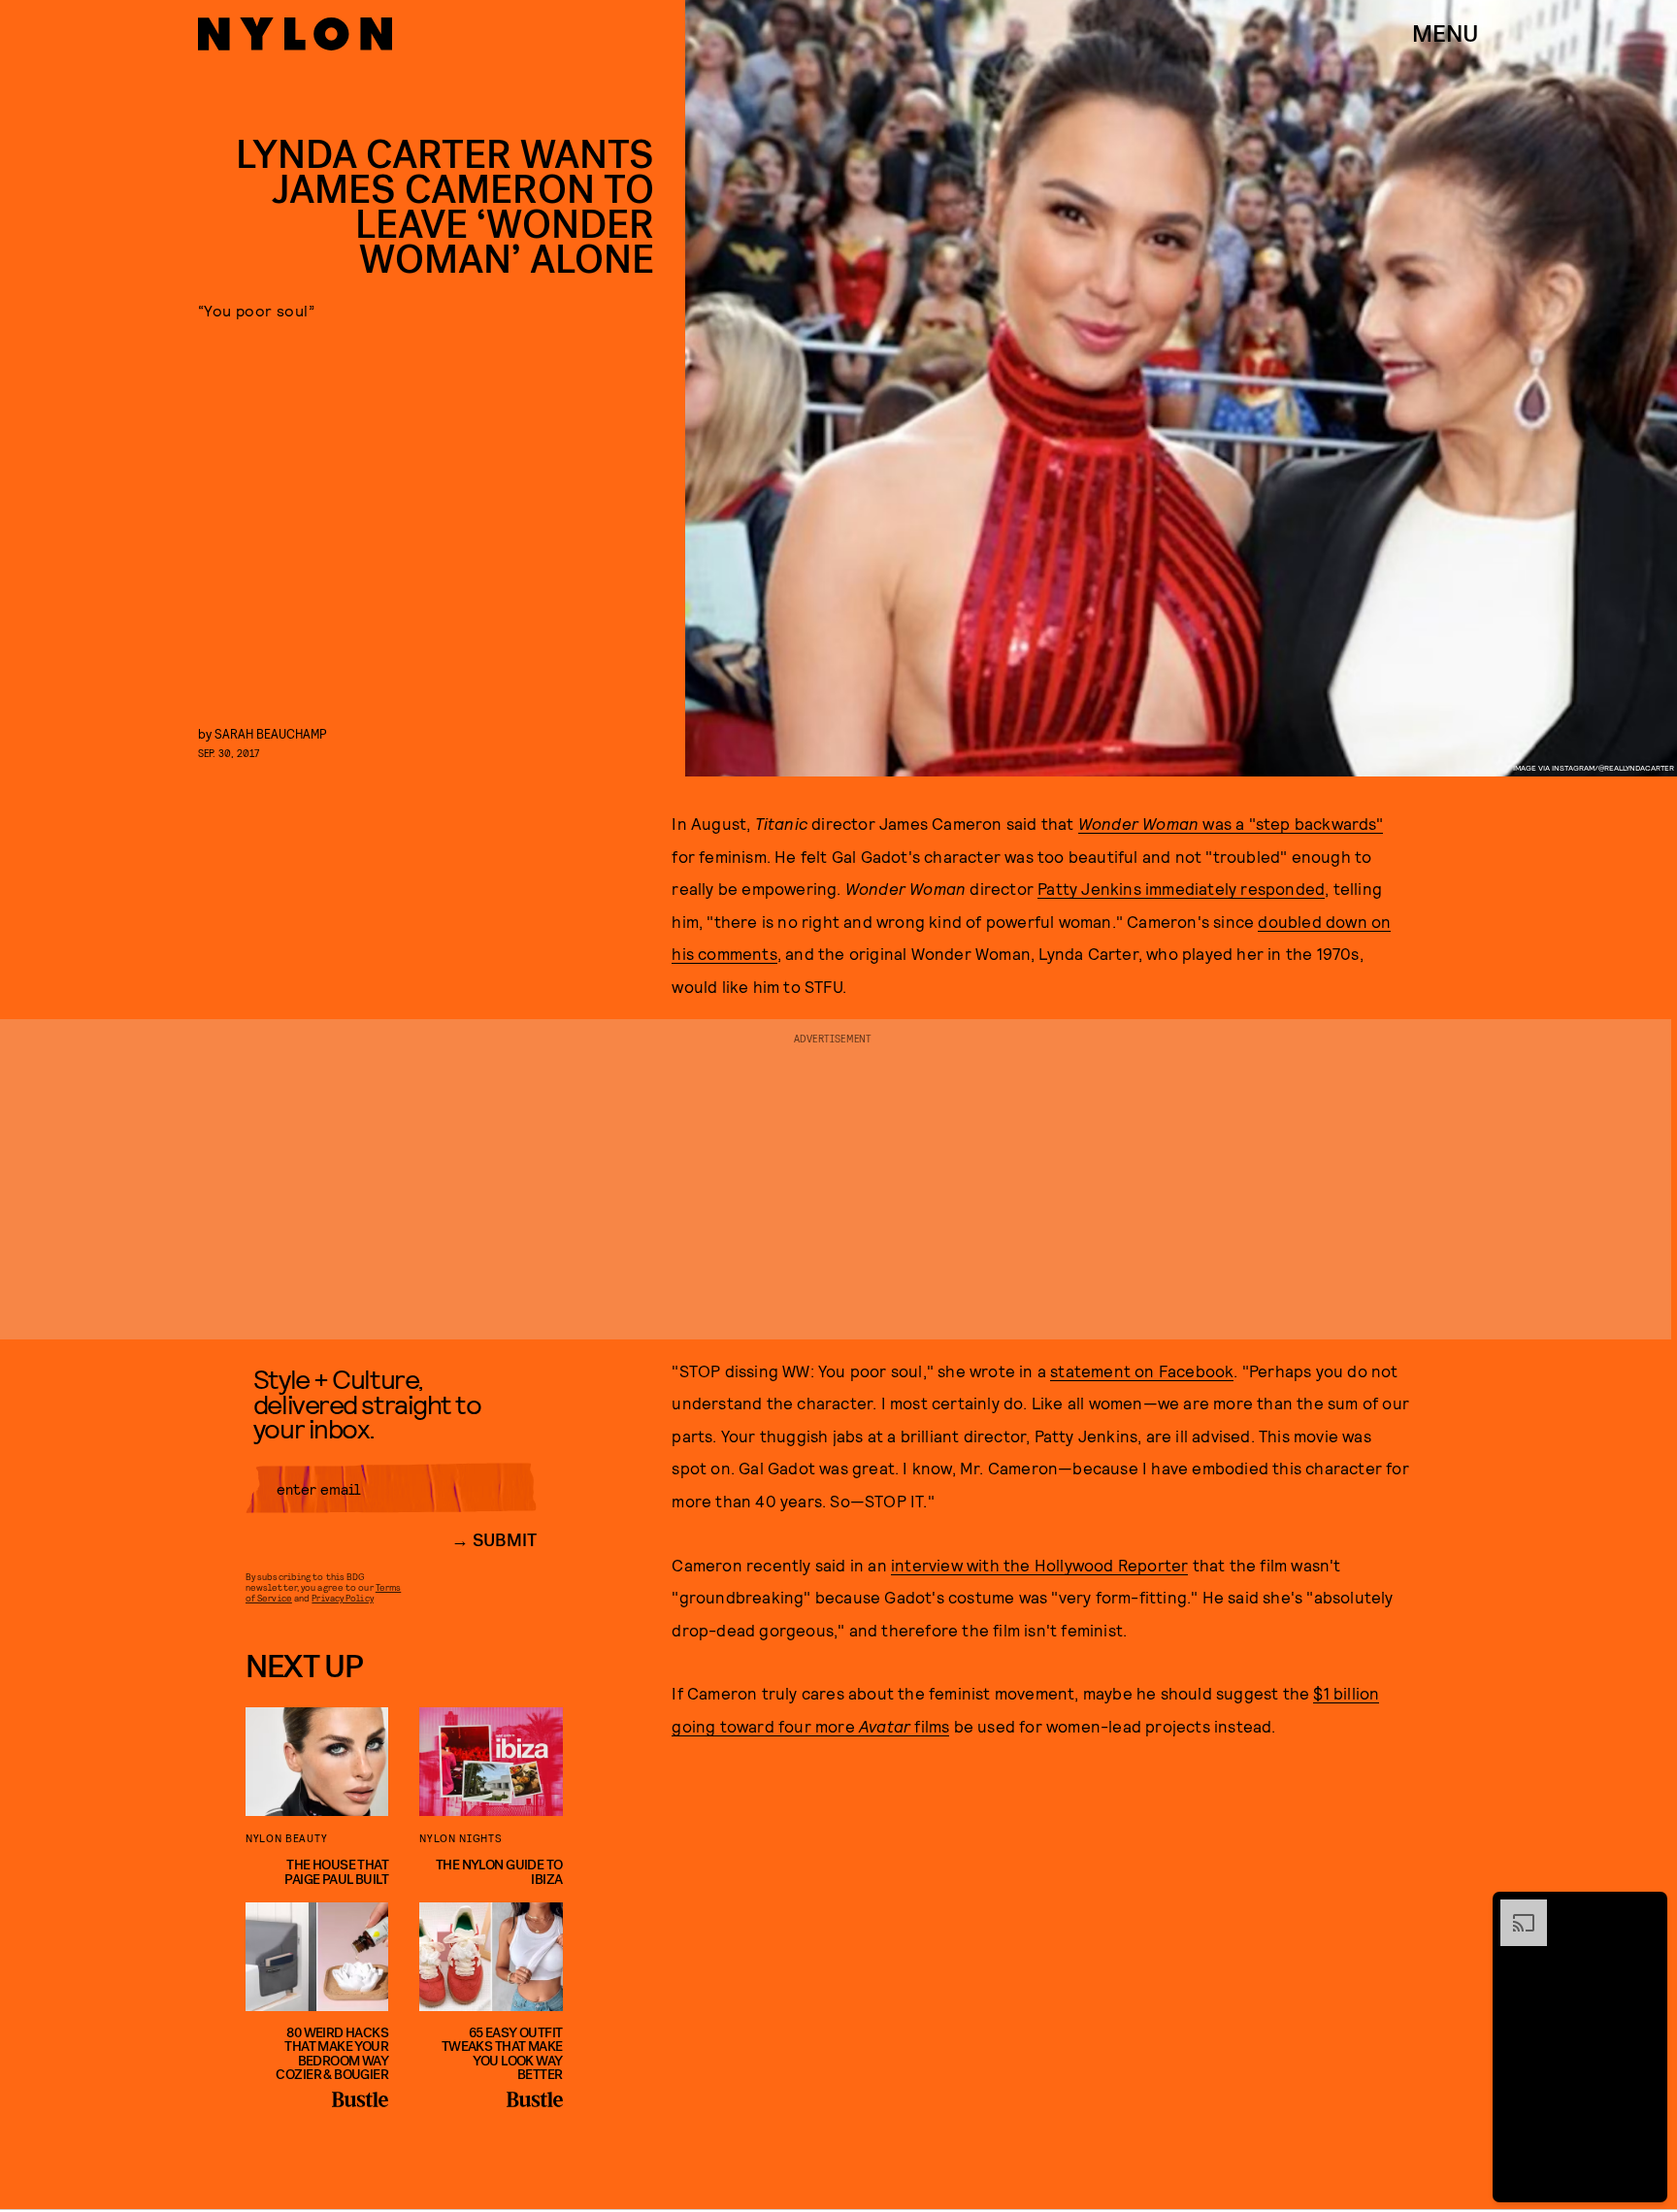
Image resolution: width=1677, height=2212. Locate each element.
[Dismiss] (1646, 1909)
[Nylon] (295, 34)
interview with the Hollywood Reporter (1039, 1565)
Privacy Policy (342, 1598)
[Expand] (1514, 1909)
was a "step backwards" (1231, 823)
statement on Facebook (1142, 1370)
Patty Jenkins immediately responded (1181, 888)
